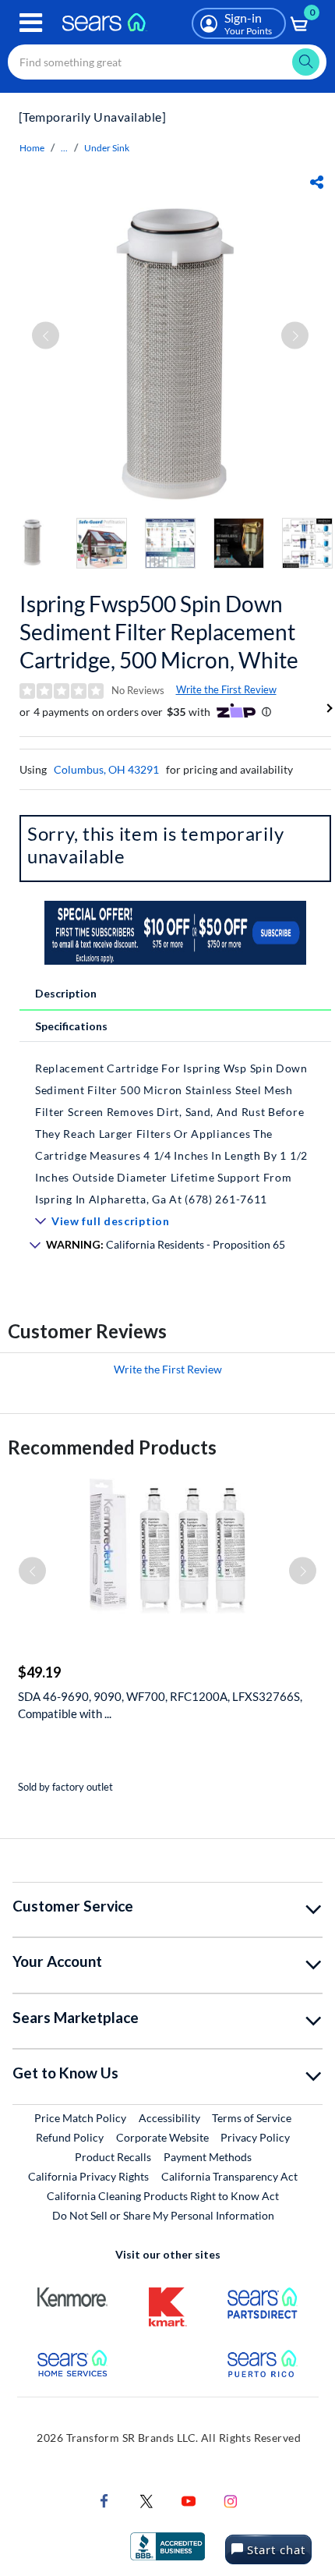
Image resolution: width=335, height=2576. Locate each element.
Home (32, 148)
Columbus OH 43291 (106, 769)
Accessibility (169, 2118)
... (64, 148)
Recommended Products (112, 1447)
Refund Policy (70, 2137)
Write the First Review (226, 689)
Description (66, 993)
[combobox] (167, 62)
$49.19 (39, 1672)
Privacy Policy (255, 2137)
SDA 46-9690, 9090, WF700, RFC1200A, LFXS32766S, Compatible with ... (160, 1705)
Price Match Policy (80, 2118)
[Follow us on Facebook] (104, 2499)
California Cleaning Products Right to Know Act (163, 2196)
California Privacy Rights (88, 2176)
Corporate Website (163, 2137)
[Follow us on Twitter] (146, 2499)
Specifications (71, 1026)
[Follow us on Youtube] (189, 2499)
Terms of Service (252, 2118)
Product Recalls (113, 2157)
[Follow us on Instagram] (231, 2499)
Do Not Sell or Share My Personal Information (163, 2215)
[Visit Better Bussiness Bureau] (167, 2544)
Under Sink (107, 148)
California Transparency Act (229, 2176)
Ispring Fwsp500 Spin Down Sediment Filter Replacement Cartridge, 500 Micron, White (159, 632)
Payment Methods (208, 2157)
